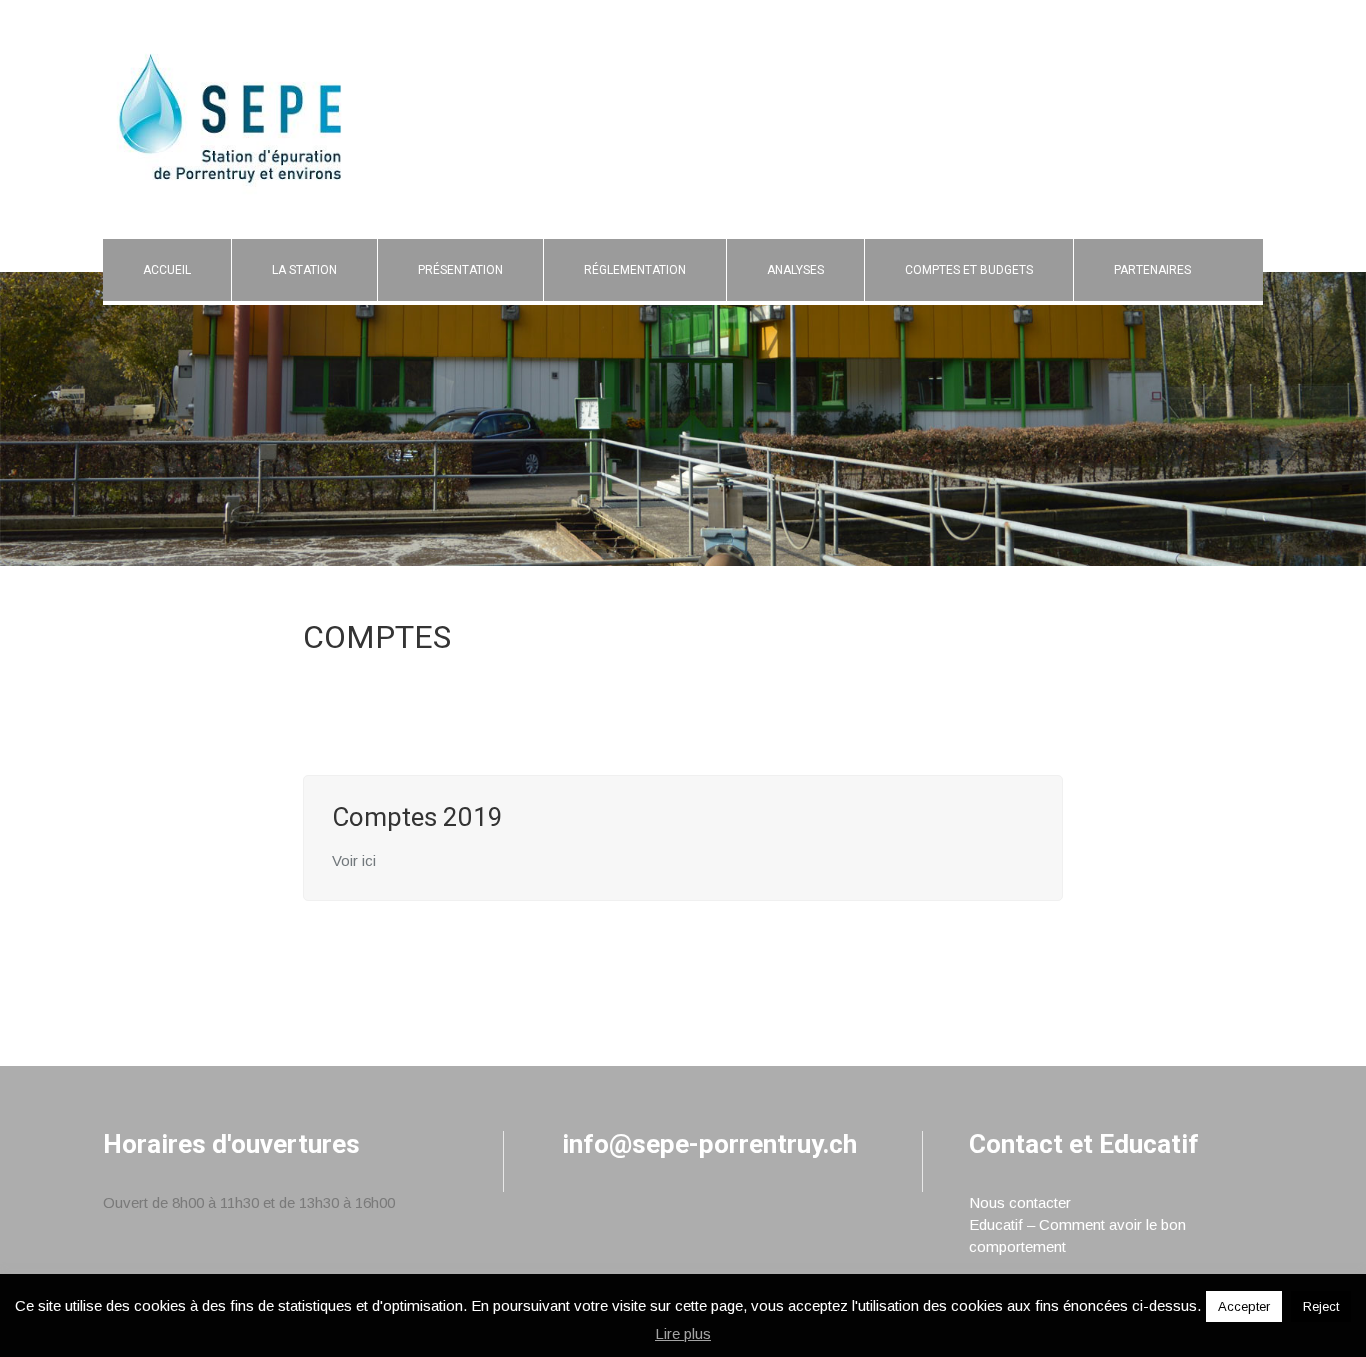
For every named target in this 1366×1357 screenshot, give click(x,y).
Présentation (460, 270)
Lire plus (683, 1333)
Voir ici (354, 860)
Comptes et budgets (969, 270)
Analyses (795, 270)
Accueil (167, 270)
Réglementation (635, 270)
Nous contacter (1020, 1202)
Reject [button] (1321, 1306)
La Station (304, 270)
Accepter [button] (1244, 1306)
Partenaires (1152, 270)
